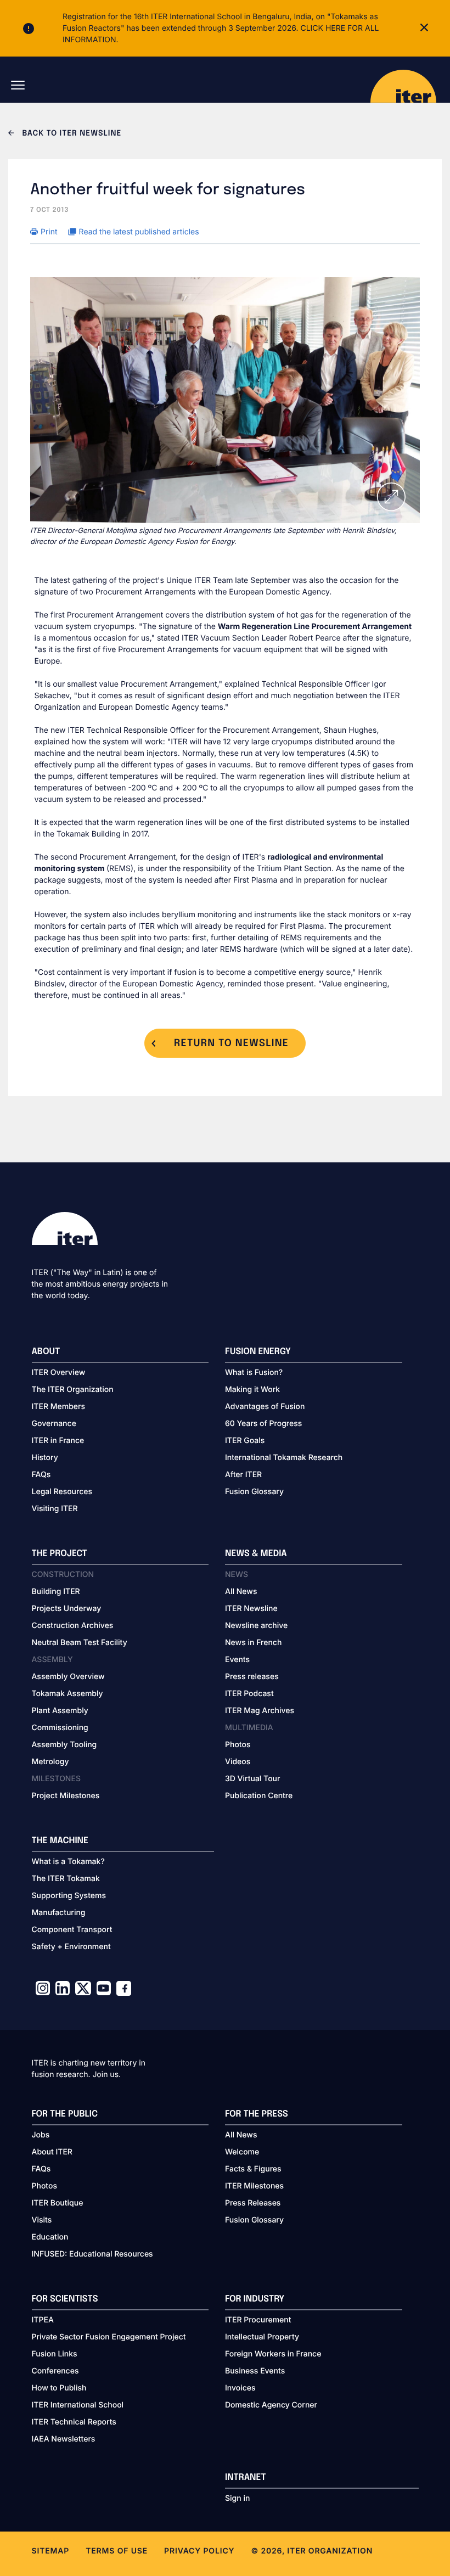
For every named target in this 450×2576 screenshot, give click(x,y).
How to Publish (59, 2388)
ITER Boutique (58, 2203)
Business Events (255, 2371)
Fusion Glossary (254, 1492)
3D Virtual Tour (252, 1779)
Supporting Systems (69, 1896)
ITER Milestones (254, 2186)
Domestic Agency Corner (271, 2405)
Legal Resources (62, 1492)
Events (237, 1660)
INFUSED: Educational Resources (92, 2254)
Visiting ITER (55, 1509)
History (45, 1458)
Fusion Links (55, 2354)
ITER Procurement (258, 2320)
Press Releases (253, 2203)
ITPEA (43, 2320)
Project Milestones (66, 1796)
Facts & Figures (253, 2169)
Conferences (55, 2371)
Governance (54, 1424)
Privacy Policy (199, 2551)
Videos (238, 1762)
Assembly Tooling (64, 1745)
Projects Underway (67, 1609)
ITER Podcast (249, 1694)
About (46, 1352)
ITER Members (58, 1407)
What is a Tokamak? (68, 1862)
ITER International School (78, 2405)
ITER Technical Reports (74, 2422)
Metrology (50, 1762)
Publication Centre (259, 1796)
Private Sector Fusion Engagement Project (109, 2337)
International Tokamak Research (284, 1458)
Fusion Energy (258, 1352)
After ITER (243, 1475)
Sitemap (51, 2551)
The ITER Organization (73, 1390)
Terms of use (117, 2551)
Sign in (237, 2498)
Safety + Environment (71, 1947)
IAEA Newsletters (64, 2439)
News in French (253, 1643)
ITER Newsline (251, 1609)
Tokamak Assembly (67, 1694)
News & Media (256, 1554)
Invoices (240, 2388)
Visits (42, 2220)
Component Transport (72, 1930)
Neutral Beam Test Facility (80, 1643)
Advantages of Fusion (265, 1407)
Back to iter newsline (71, 134)
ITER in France (58, 1441)
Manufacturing (59, 1913)
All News (241, 1592)
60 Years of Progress (263, 1424)
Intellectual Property (262, 2337)
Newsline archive (256, 1626)
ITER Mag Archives (260, 1711)
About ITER (52, 2152)
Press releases (252, 1677)
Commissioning (60, 1728)
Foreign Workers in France (273, 2354)
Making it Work (252, 1390)
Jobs (41, 2135)
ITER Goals (245, 1441)
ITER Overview (59, 1373)
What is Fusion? (254, 1373)
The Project (60, 1554)
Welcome (242, 2152)
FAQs (41, 1475)
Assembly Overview (68, 1677)
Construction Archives (73, 1626)
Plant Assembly (60, 1711)
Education (50, 2237)
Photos (238, 1745)
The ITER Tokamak (66, 1879)
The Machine (60, 1841)
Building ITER (56, 1592)
